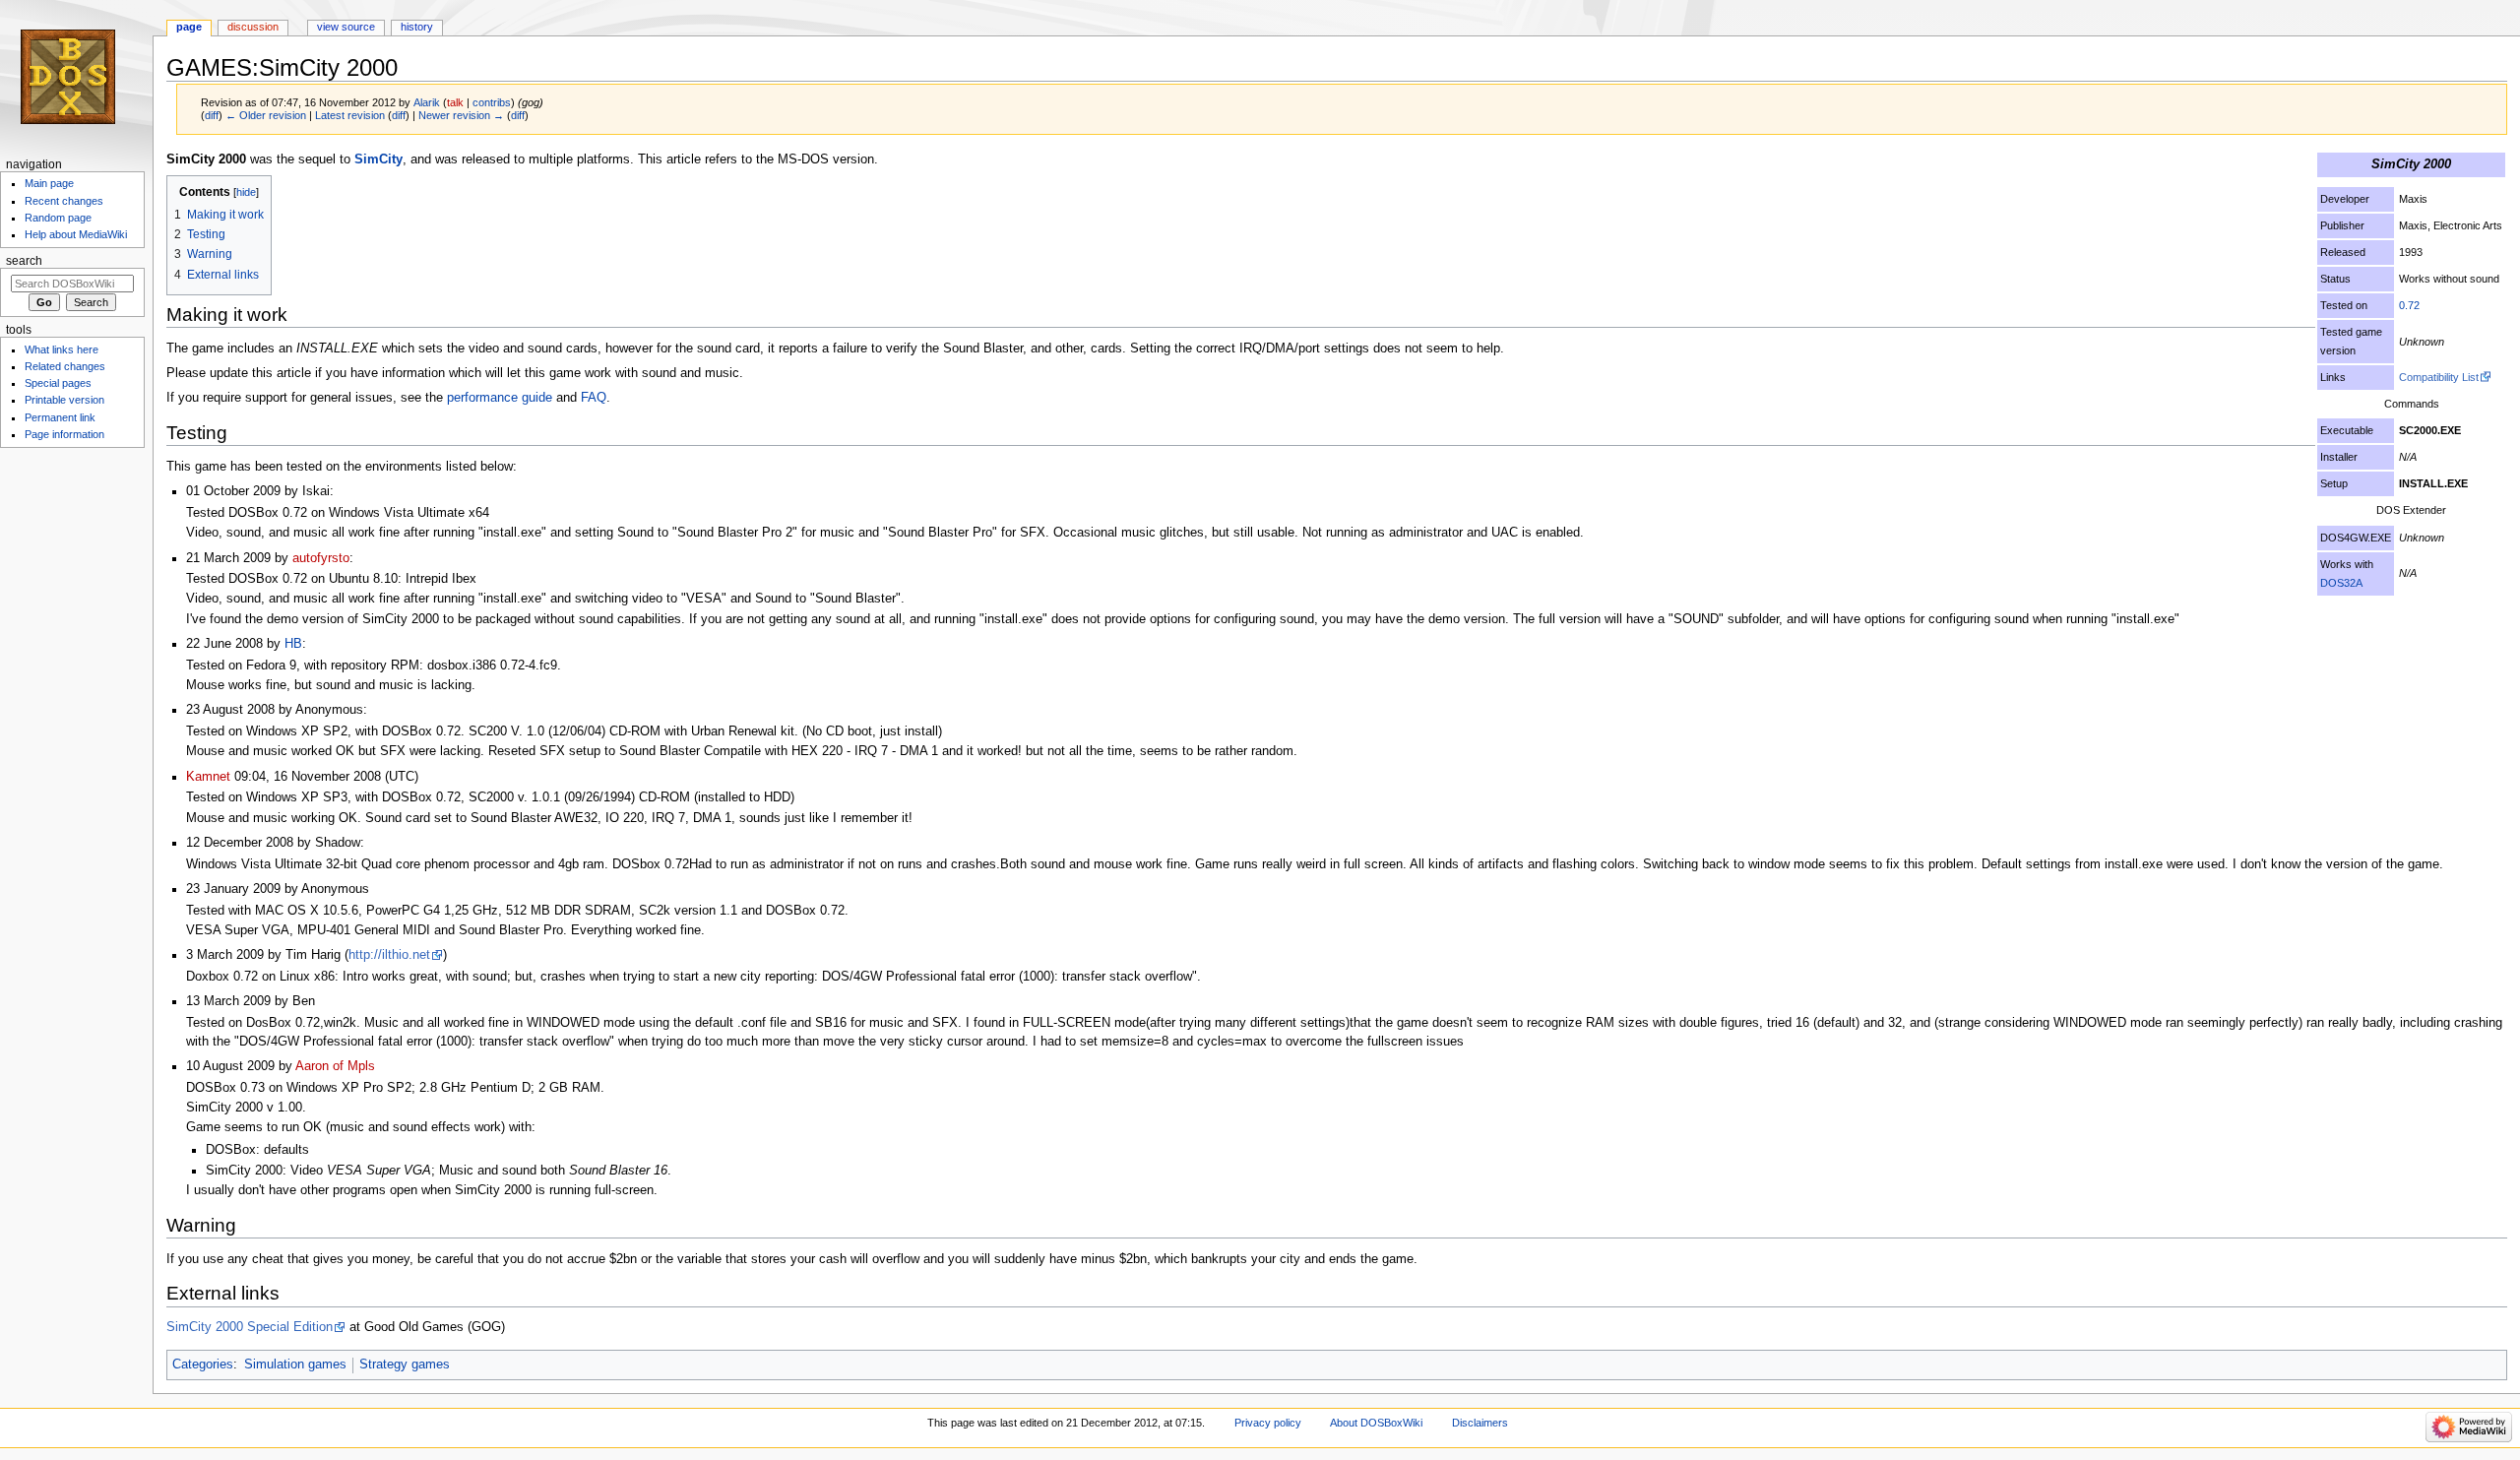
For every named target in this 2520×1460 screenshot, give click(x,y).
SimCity (378, 159)
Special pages (58, 383)
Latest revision (350, 115)
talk (455, 102)
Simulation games (295, 1365)
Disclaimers (1480, 1423)
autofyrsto (321, 558)
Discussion (253, 27)
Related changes (65, 366)
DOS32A (2341, 583)
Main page (49, 183)
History (417, 27)
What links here (62, 349)
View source (346, 27)
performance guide (500, 398)
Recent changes (64, 201)
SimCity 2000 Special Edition (250, 1327)
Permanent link (60, 417)
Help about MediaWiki (76, 234)
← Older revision (266, 115)
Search (24, 261)
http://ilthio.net (389, 955)
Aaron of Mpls (335, 1066)
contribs (492, 102)
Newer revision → (461, 115)
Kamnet (208, 777)
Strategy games (405, 1365)
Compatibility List (2439, 377)
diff (212, 115)
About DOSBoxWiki (1376, 1423)
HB (293, 644)
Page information (64, 434)
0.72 (2409, 305)
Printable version (64, 400)
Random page (58, 218)
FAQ (594, 398)
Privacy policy (1268, 1423)
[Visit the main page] (76, 76)
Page (189, 27)
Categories (203, 1365)
